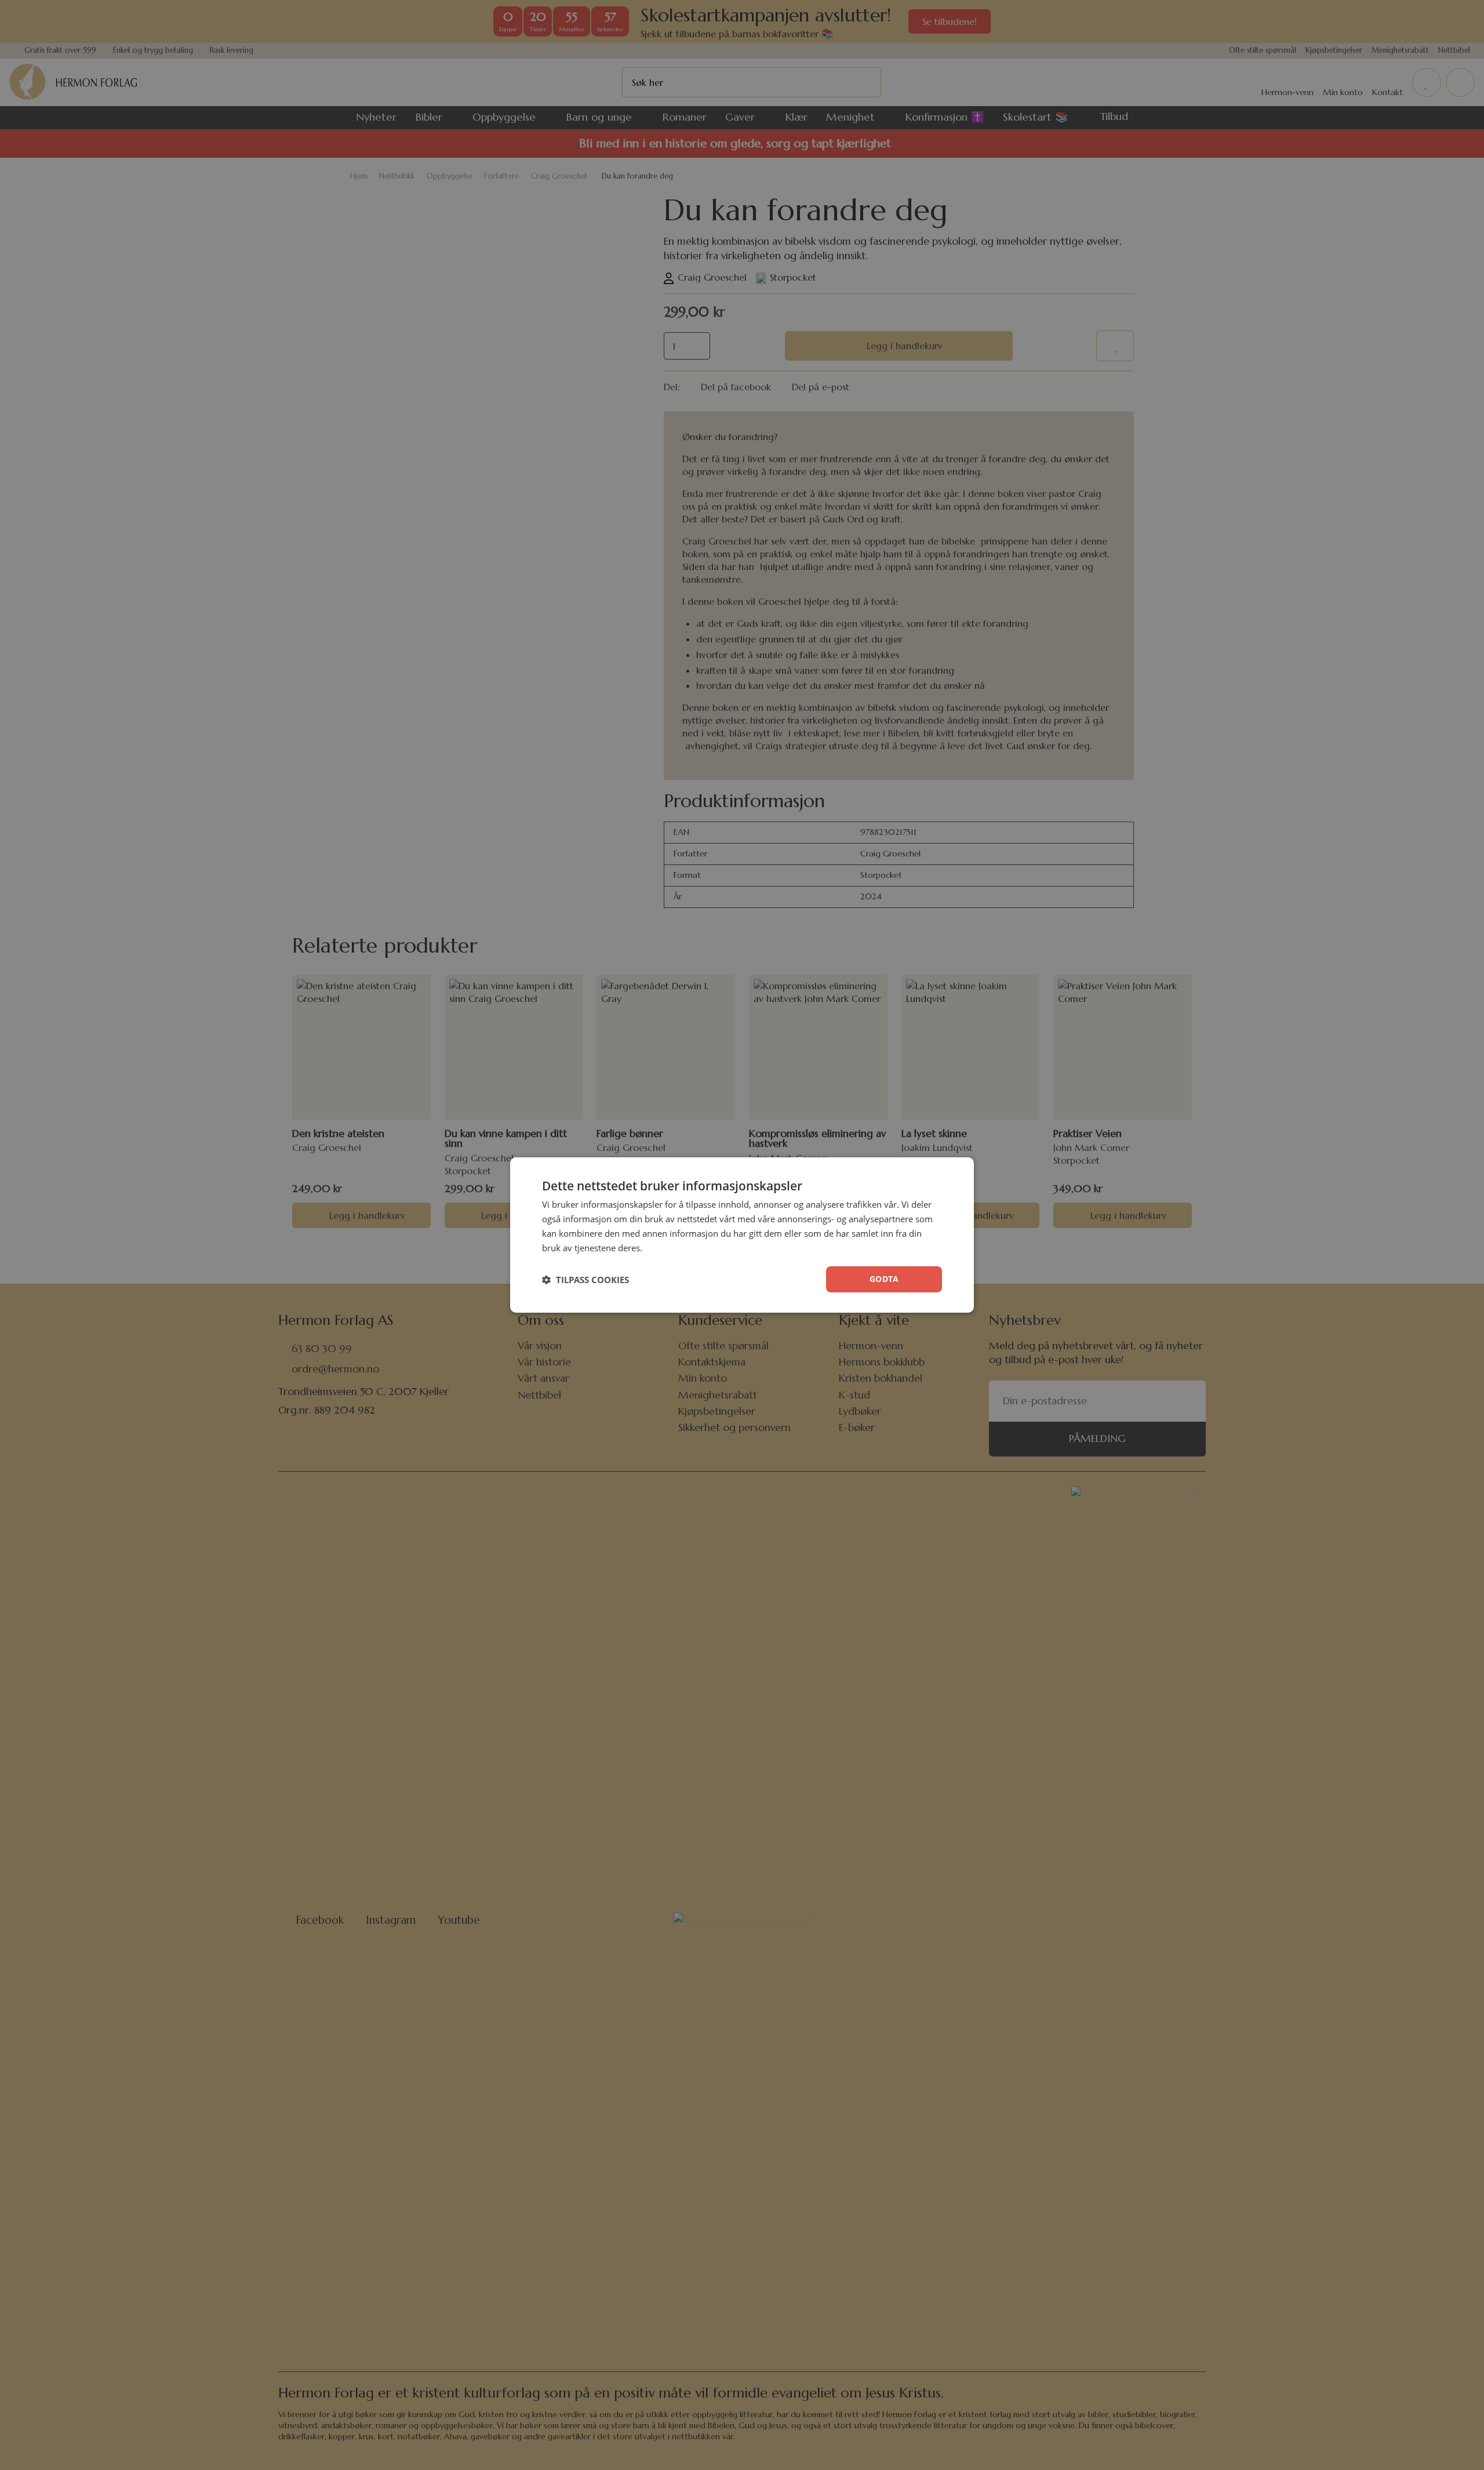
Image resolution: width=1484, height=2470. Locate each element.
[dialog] (742, 1235)
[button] (585, 1280)
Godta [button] (884, 1279)
